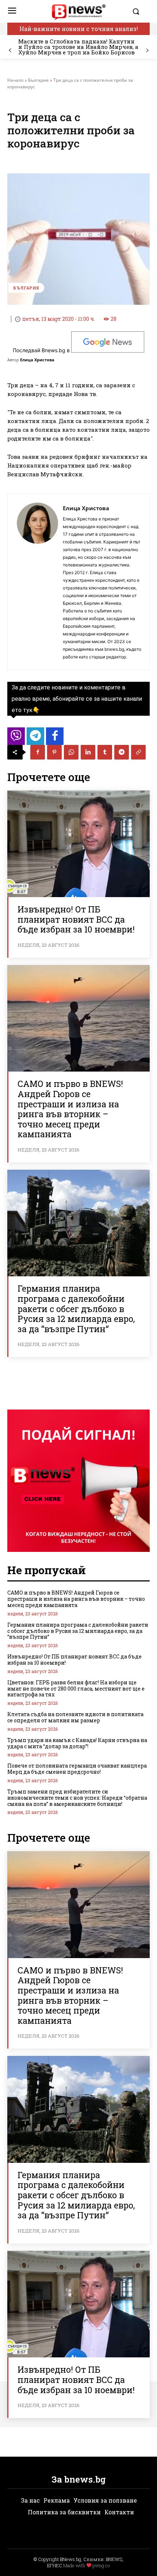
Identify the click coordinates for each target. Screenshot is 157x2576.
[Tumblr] (105, 752)
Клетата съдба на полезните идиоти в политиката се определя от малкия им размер (75, 1717)
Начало (15, 80)
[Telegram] (122, 752)
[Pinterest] (54, 752)
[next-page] (147, 51)
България (38, 80)
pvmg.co (101, 2565)
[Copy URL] (138, 752)
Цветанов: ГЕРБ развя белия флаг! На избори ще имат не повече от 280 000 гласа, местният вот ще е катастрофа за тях (76, 1689)
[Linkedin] (88, 752)
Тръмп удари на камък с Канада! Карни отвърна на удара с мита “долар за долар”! (77, 1743)
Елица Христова (37, 360)
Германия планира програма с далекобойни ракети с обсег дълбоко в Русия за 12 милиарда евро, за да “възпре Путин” (76, 1308)
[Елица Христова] (37, 582)
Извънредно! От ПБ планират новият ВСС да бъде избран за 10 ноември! (76, 919)
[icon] (16, 738)
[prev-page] (10, 51)
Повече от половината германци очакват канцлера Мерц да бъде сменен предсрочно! (77, 1769)
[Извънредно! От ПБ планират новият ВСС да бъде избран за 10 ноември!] (78, 844)
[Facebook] (38, 752)
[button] (139, 11)
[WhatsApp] (71, 752)
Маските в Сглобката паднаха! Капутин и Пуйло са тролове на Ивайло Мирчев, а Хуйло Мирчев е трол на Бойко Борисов (78, 47)
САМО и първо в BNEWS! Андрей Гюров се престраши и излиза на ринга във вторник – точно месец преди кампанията (70, 1109)
